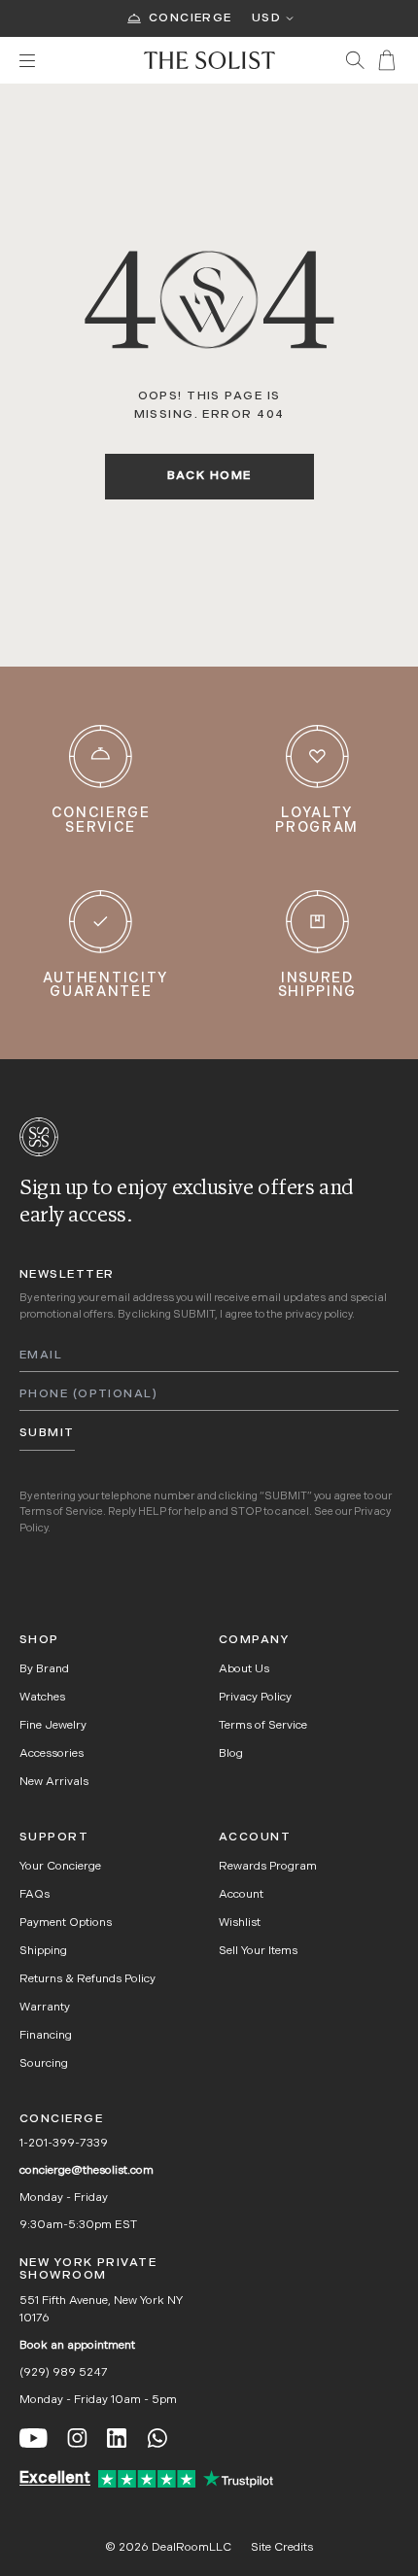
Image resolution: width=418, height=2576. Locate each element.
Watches (42, 1698)
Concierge (191, 18)
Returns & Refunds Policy (87, 1979)
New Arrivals (54, 1782)
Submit (47, 1433)
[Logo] (209, 60)
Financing (46, 2036)
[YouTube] (34, 2438)
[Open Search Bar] (355, 60)
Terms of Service (61, 1512)
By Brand (44, 1669)
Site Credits (282, 2548)
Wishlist (240, 1923)
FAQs (35, 1895)
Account (241, 1895)
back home (209, 476)
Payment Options (66, 1923)
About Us (244, 1669)
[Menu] (72, 61)
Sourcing (44, 2064)
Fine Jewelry (53, 1726)
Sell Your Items (258, 1951)
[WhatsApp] (157, 2438)
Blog (231, 1754)
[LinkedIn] (117, 2438)
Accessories (52, 1754)
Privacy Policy (255, 1698)
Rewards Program (268, 1867)
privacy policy (318, 1315)
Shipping (43, 1951)
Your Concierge (60, 1867)
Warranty (45, 2008)
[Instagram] (77, 2438)
